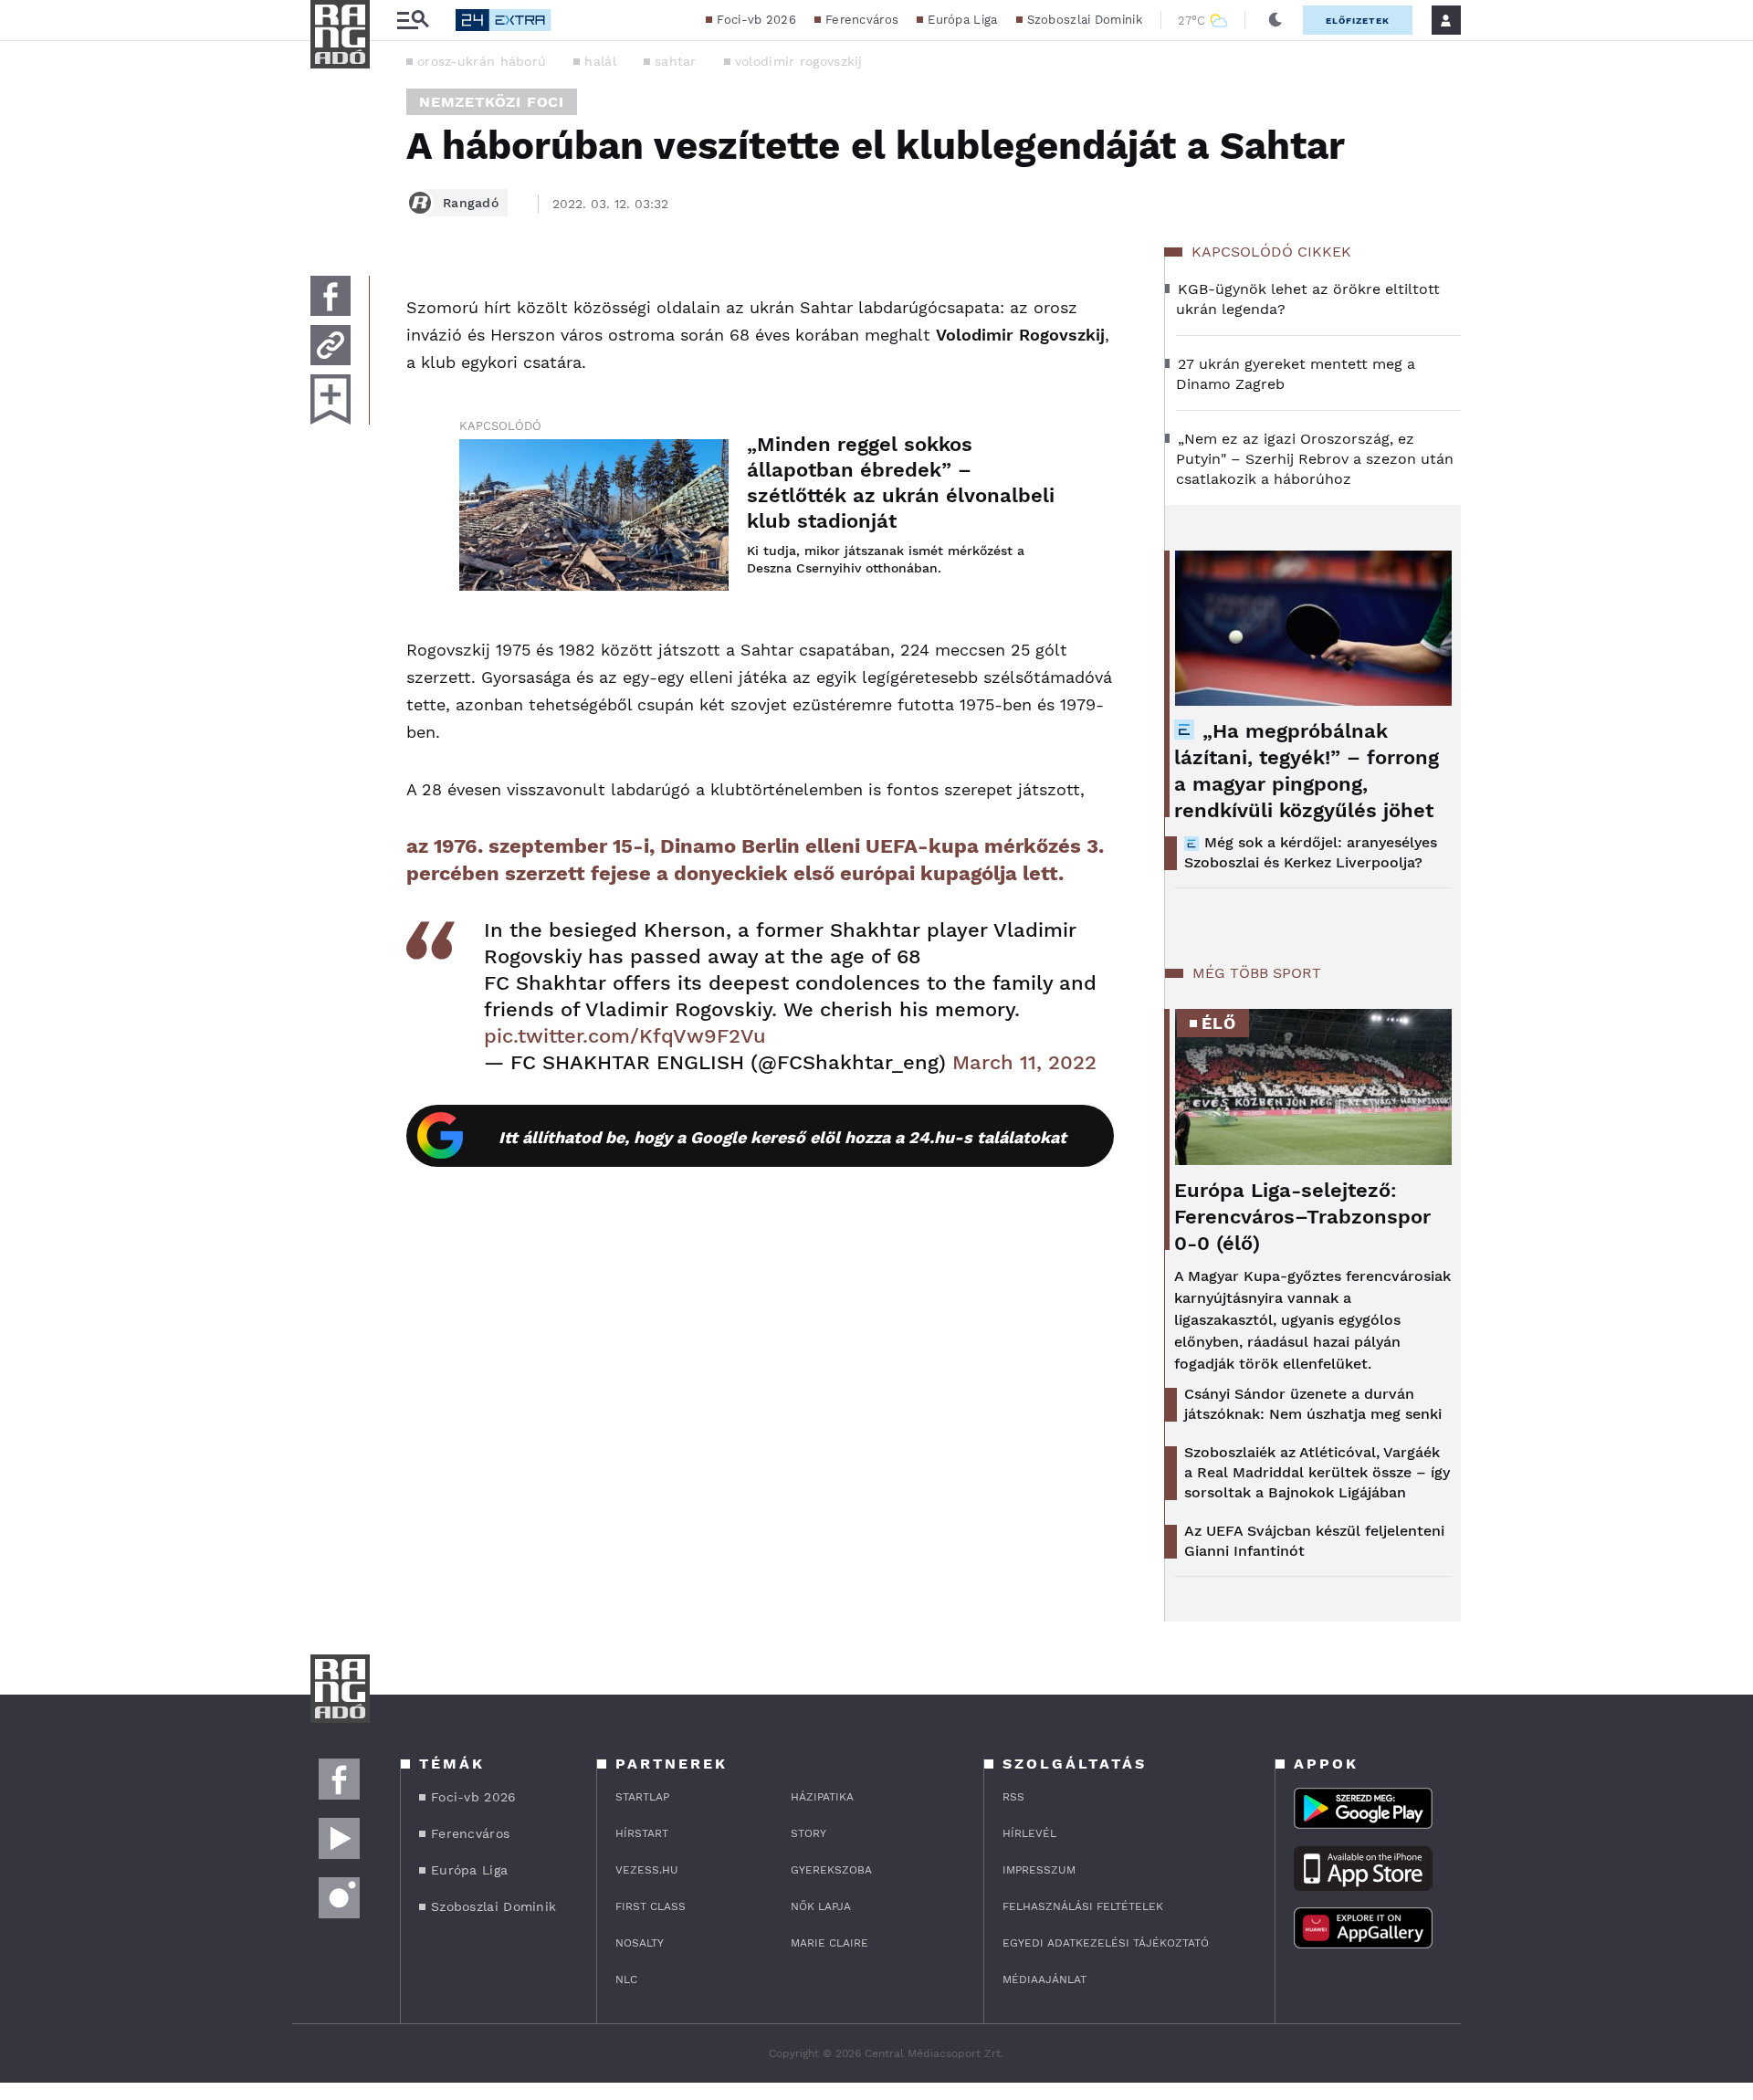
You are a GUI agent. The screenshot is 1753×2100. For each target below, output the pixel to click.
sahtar (676, 61)
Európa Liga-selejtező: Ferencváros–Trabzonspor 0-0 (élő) (1302, 1217)
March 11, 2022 (1024, 1062)
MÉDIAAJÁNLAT (1044, 1979)
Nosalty (640, 1943)
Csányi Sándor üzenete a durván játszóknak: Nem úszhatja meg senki (1313, 1404)
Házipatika (822, 1797)
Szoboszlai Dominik (1085, 20)
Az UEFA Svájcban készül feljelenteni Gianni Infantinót (1314, 1541)
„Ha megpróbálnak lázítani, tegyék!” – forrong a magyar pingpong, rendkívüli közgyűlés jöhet (1307, 771)
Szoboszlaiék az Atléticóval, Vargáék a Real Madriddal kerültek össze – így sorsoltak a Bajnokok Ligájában (1317, 1472)
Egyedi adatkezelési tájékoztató (1106, 1943)
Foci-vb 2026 (756, 20)
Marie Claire (829, 1943)
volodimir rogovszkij (799, 61)
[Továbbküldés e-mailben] (331, 345)
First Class (651, 1906)
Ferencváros (862, 20)
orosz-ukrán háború (482, 61)
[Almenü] (413, 21)
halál (600, 61)
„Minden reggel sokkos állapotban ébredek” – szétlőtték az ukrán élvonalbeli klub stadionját (901, 483)
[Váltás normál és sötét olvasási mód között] (1275, 20)
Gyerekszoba (831, 1870)
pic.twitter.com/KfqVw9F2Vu (625, 1036)
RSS (1013, 1797)
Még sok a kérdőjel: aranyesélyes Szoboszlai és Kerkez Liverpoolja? (1311, 852)
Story (808, 1833)
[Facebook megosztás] (331, 296)
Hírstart (642, 1833)
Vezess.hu (647, 1870)
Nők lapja (821, 1906)
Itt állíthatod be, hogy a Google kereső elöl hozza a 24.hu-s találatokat (782, 1137)
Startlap (642, 1797)
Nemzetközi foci (492, 102)
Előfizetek (1358, 21)
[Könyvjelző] (331, 399)
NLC (626, 1979)
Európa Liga (962, 20)
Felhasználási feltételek (1083, 1906)
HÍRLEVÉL (1029, 1833)
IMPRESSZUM (1039, 1870)
